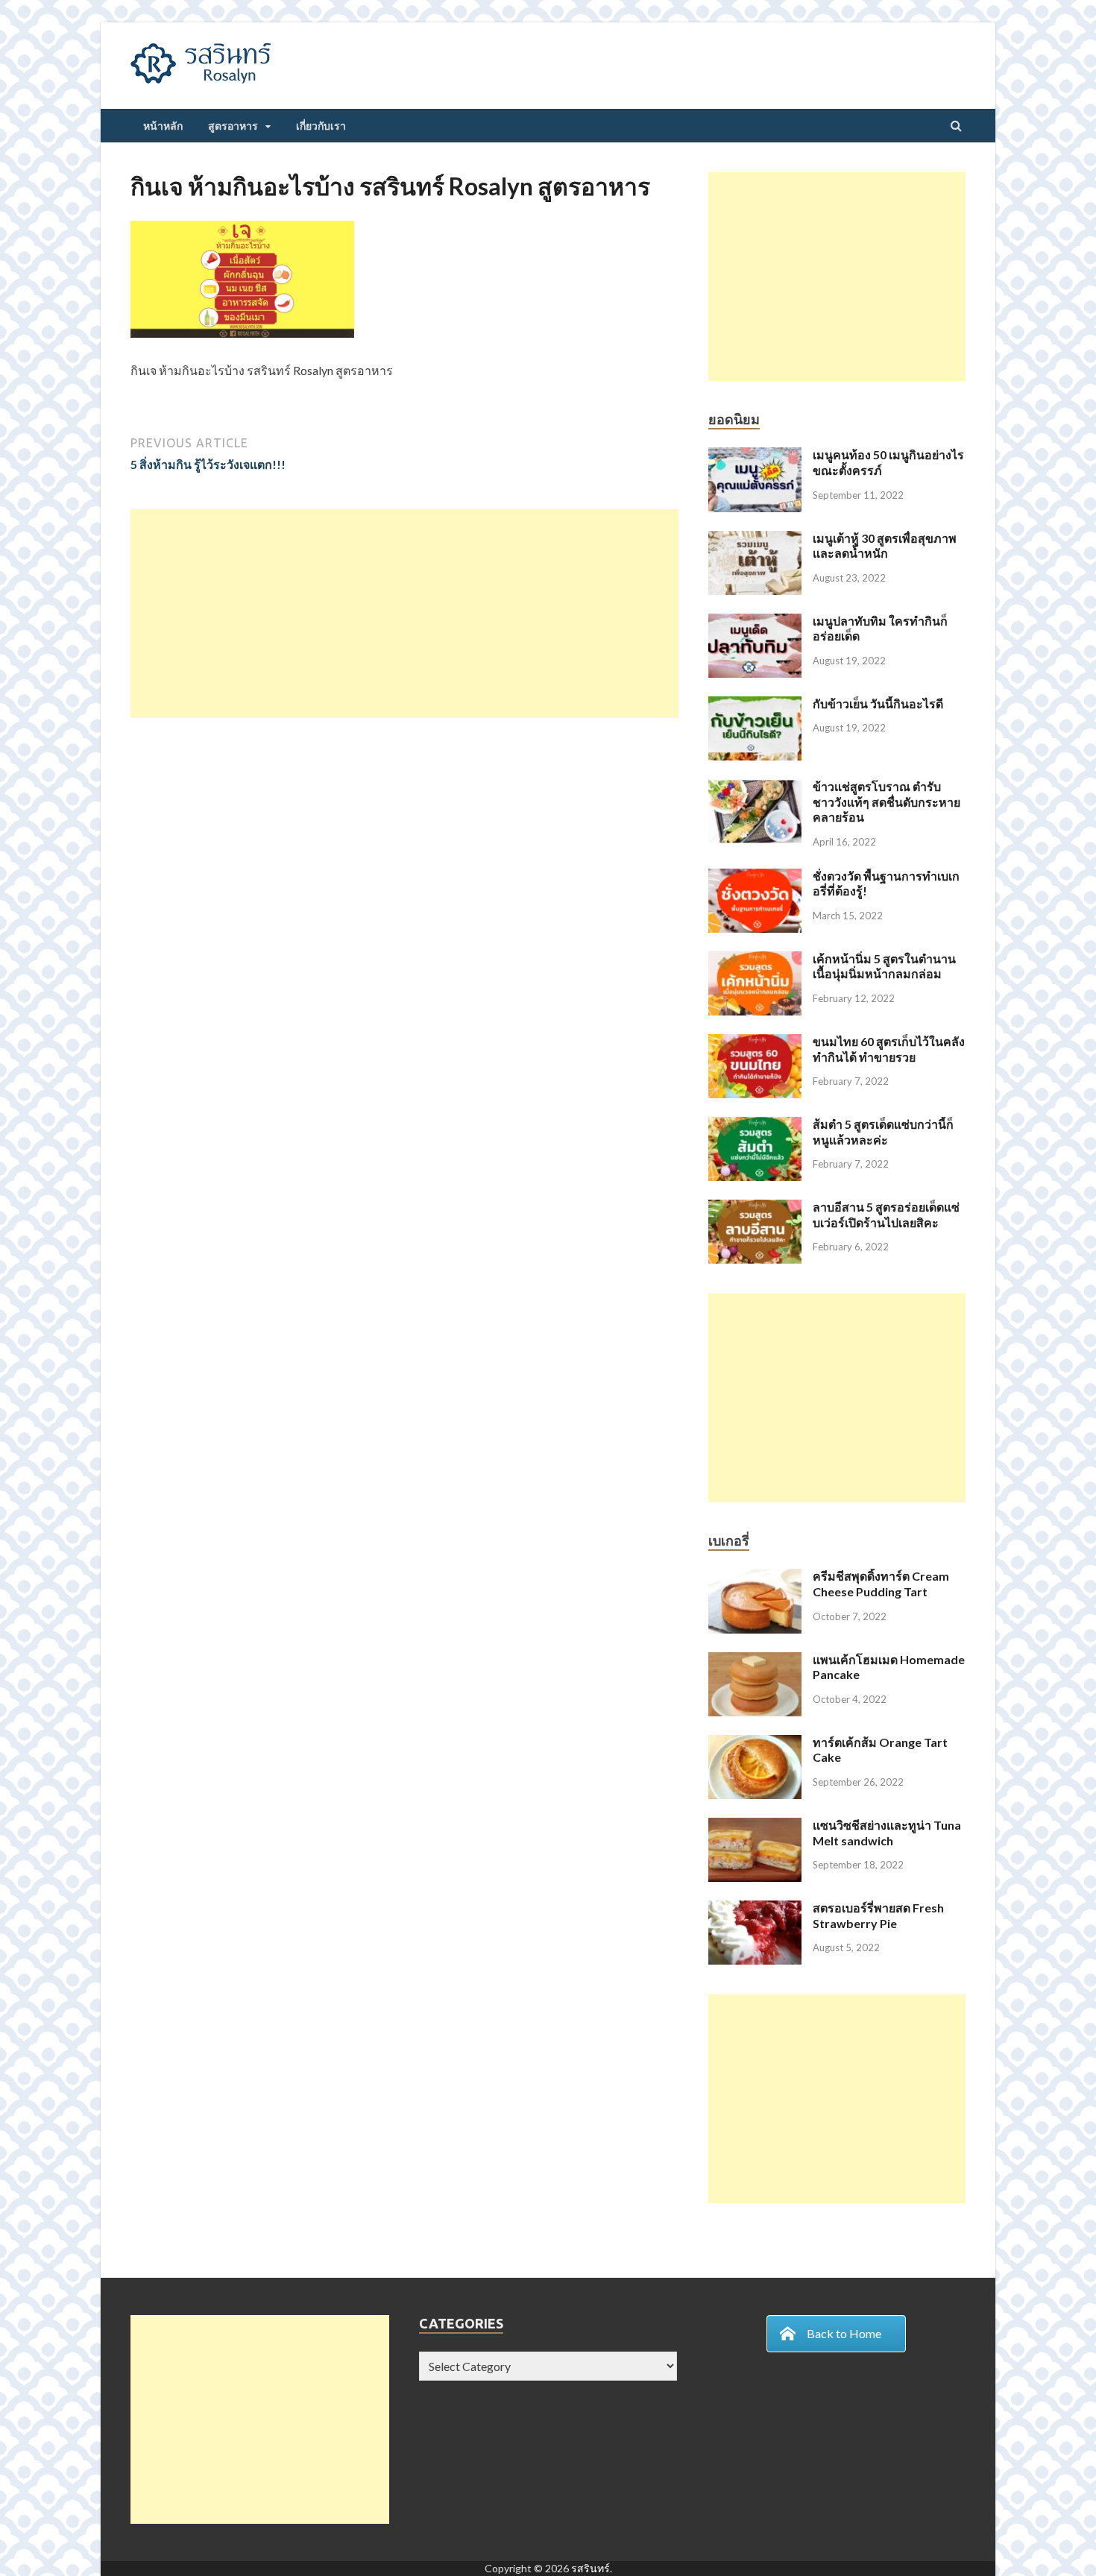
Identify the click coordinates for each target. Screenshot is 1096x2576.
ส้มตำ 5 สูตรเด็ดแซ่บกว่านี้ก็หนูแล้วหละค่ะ (883, 1132)
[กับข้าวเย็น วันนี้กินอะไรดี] (755, 705)
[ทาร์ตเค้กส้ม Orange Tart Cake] (755, 1744)
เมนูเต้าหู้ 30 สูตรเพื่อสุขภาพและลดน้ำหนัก (885, 546)
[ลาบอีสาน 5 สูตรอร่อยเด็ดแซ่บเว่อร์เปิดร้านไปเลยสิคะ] (755, 1208)
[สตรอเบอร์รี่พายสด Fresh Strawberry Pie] (755, 1909)
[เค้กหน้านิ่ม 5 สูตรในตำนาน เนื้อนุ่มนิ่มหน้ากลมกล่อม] (755, 960)
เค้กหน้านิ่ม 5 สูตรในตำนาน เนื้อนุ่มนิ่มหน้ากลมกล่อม (884, 966)
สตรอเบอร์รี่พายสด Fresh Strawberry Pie (878, 1915)
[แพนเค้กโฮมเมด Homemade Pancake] (755, 1661)
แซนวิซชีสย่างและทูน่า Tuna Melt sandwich (887, 1833)
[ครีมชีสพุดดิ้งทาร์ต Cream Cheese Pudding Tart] (755, 1577)
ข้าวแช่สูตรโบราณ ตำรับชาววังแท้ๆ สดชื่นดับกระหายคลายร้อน (886, 802)
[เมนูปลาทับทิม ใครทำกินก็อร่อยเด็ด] (755, 622)
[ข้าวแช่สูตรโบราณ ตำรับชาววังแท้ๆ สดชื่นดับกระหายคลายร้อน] (755, 788)
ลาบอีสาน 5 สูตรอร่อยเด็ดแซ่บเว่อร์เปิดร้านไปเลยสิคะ (886, 1215)
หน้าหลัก (163, 126)
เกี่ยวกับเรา (321, 126)
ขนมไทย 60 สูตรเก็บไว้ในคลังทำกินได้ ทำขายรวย (889, 1049)
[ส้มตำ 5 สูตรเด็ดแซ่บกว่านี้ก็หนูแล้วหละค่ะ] (755, 1125)
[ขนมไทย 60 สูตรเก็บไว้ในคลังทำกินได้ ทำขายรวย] (755, 1043)
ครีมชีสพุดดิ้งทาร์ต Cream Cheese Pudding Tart (881, 1584)
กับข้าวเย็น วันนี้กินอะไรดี (878, 703)
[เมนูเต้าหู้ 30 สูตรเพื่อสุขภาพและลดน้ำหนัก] (755, 539)
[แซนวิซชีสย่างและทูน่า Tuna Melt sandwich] (755, 1826)
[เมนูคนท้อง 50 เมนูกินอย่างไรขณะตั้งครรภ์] (755, 456)
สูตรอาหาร (233, 126)
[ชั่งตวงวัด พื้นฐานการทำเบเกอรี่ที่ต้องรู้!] (755, 877)
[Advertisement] (404, 614)
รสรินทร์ (590, 2568)
